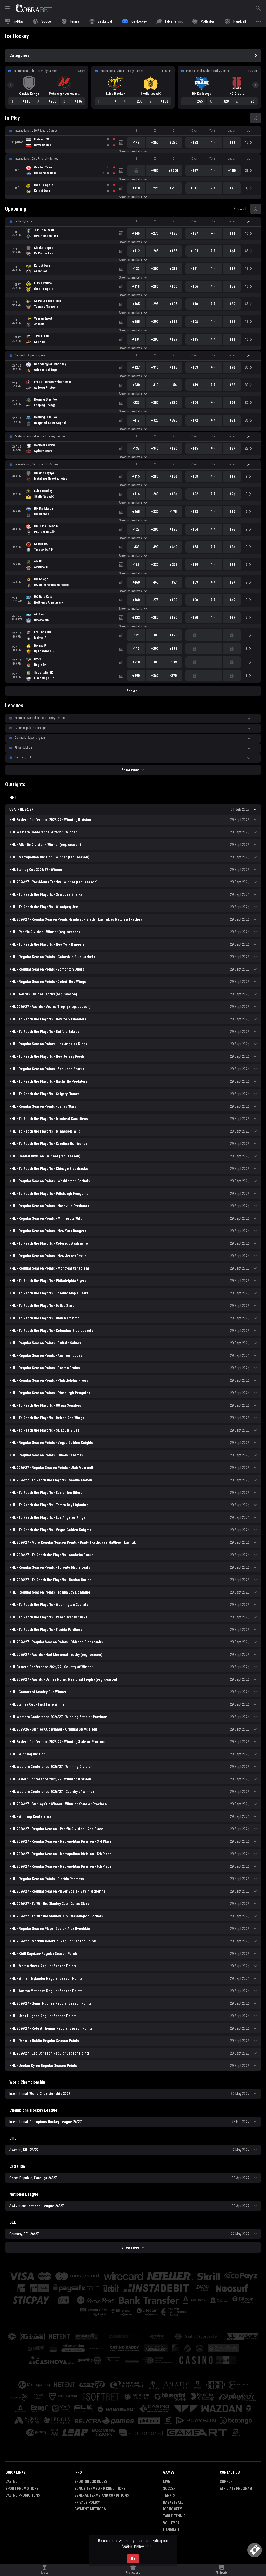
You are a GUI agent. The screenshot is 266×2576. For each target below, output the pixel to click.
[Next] (256, 85)
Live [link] (167, 2482)
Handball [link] (172, 2530)
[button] (133, 131)
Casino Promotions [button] (23, 2495)
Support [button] (227, 2482)
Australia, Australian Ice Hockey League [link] (40, 436)
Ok (133, 2559)
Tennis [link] (169, 2495)
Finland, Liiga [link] (23, 221)
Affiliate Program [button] (236, 2489)
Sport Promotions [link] (22, 2489)
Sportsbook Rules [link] (91, 2482)
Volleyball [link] (173, 2523)
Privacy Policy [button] (87, 2502)
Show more (130, 770)
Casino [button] (12, 2482)
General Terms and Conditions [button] (102, 2495)
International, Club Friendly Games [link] (36, 159)
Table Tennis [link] (174, 2516)
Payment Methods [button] (90, 2509)
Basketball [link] (173, 2502)
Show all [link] (240, 209)
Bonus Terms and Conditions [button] (100, 2489)
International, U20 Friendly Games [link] (36, 131)
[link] (34, 8)
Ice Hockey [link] (172, 2509)
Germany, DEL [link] (23, 757)
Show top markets (130, 151)
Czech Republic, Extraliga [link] (31, 728)
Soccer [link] (169, 2489)
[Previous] (10, 85)
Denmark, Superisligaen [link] (30, 355)
